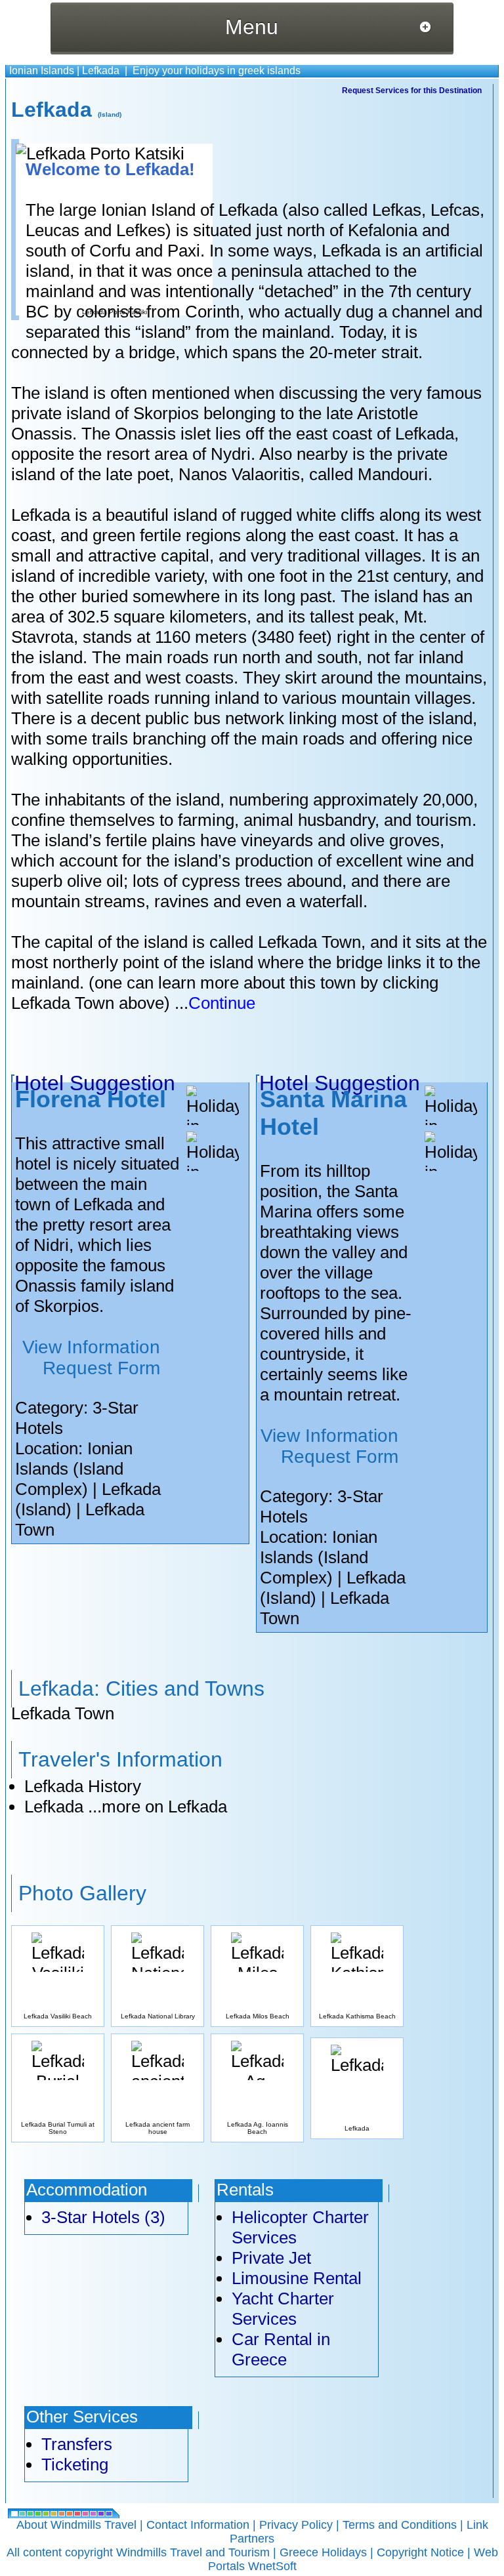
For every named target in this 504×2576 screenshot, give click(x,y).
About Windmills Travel (76, 2525)
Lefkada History (83, 1786)
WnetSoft (272, 2566)
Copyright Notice (420, 2552)
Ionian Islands (42, 71)
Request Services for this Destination (412, 91)
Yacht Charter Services (283, 2309)
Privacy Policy (296, 2525)
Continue (222, 1003)
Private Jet (271, 2258)
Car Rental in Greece (281, 2349)
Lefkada (101, 71)
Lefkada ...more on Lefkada (126, 1807)
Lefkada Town (63, 1713)
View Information (91, 1347)
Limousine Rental (297, 2278)
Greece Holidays (323, 2552)
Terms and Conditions (400, 2525)
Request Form (101, 1368)
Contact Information (198, 2525)
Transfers (77, 2444)
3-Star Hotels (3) (103, 2217)
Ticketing (75, 2464)
